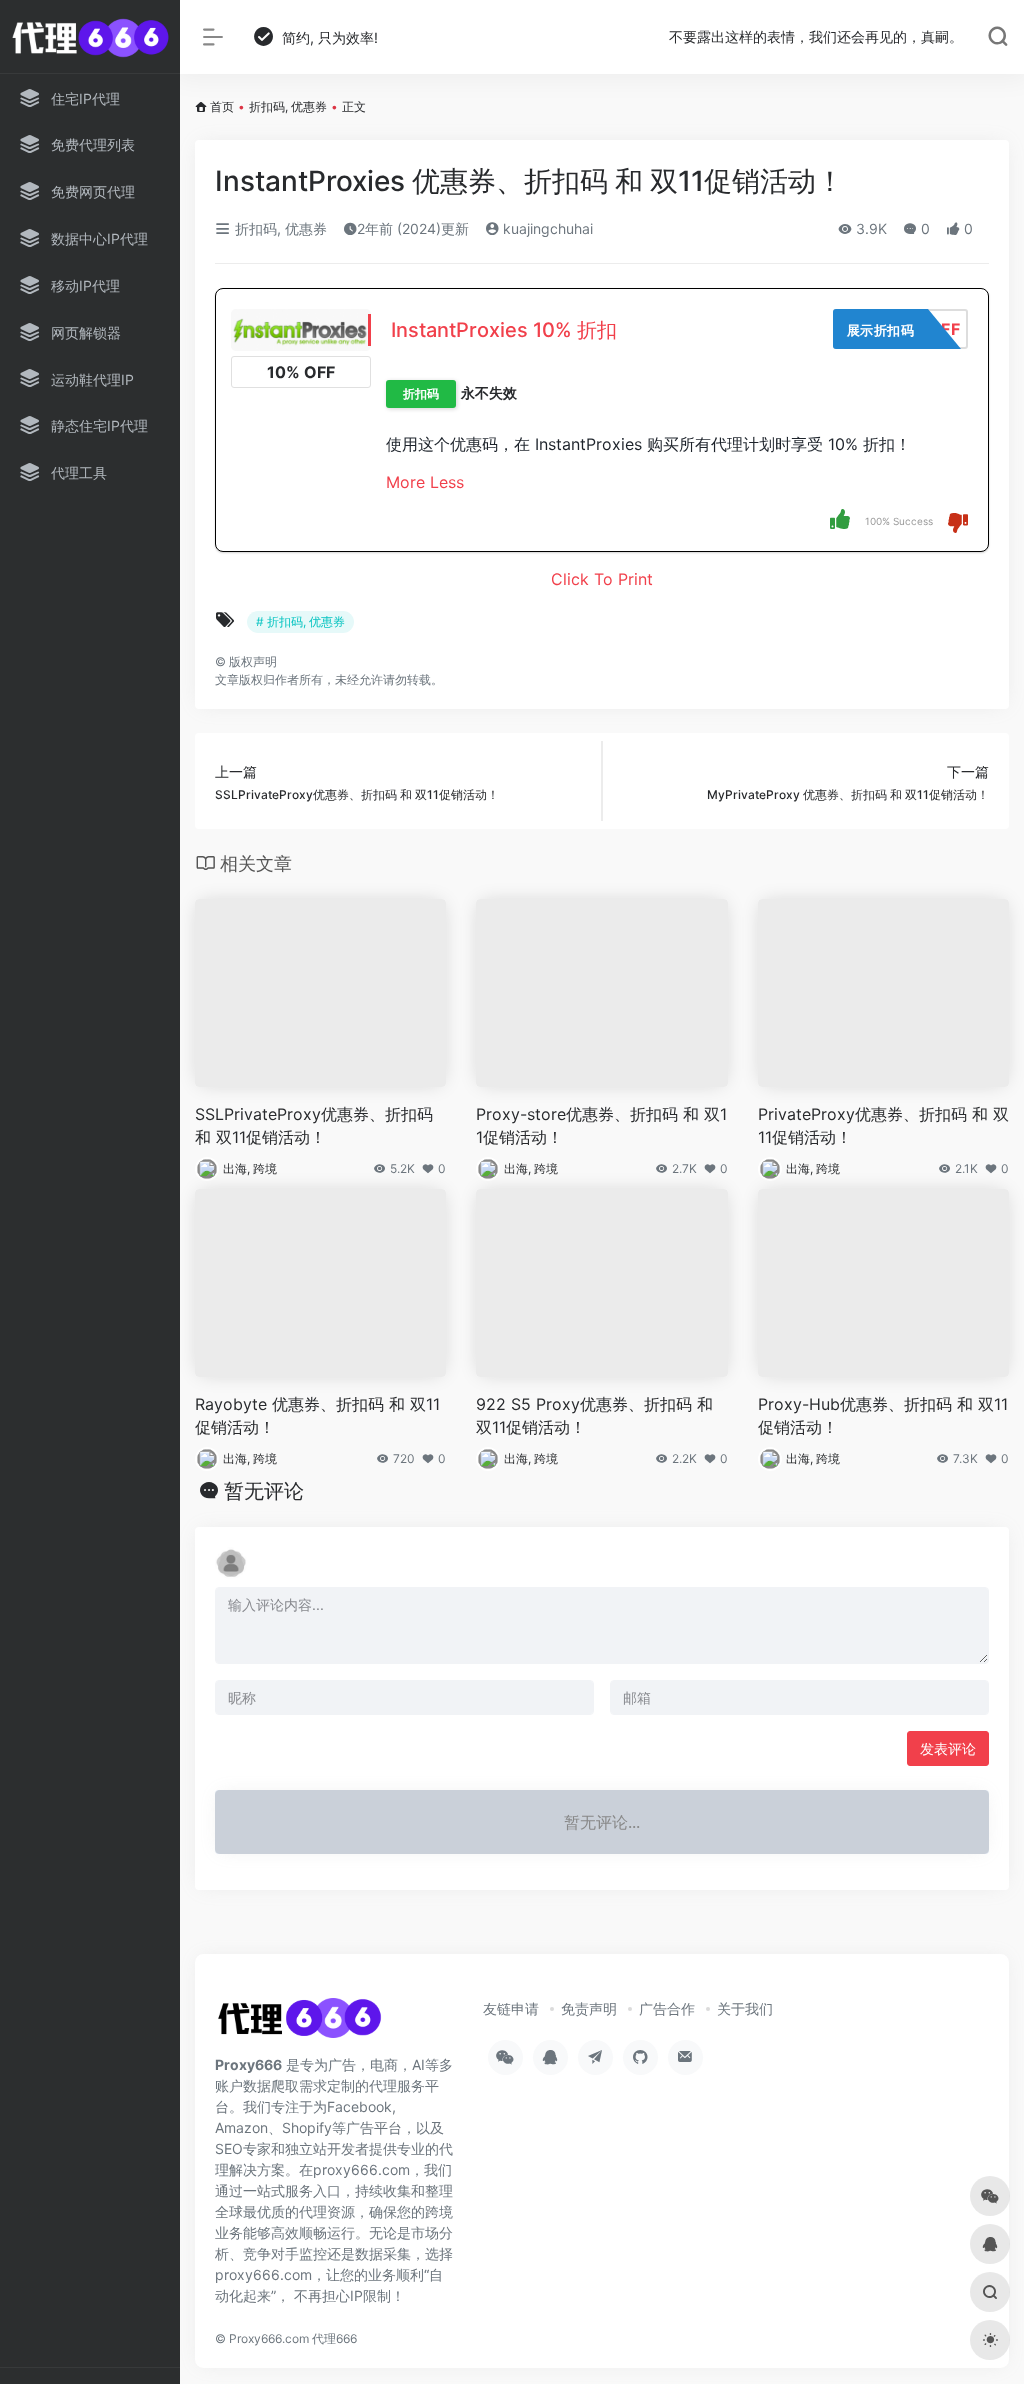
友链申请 (511, 2008)
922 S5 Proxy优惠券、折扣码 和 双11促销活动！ (594, 1415)
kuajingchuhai (546, 228)
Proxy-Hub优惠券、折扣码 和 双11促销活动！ (883, 1415)
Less (447, 482)
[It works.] (840, 519)
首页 (222, 106)
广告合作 (667, 2008)
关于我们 (745, 2008)
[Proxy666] (298, 2024)
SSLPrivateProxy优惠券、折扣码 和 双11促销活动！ (314, 1125)
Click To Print (602, 579)
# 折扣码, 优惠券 (300, 621)
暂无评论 (264, 1491)
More (405, 482)
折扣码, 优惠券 (288, 106)
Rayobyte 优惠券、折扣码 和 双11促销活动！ (317, 1415)
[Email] (685, 2057)
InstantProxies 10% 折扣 (504, 330)
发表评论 (948, 1748)
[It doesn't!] (958, 521)
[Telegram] (595, 2057)
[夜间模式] (990, 2340)
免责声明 (589, 2008)
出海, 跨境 (250, 1168)
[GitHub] (640, 2057)
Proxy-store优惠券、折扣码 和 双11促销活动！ (601, 1125)
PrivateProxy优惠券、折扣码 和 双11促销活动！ (883, 1125)
